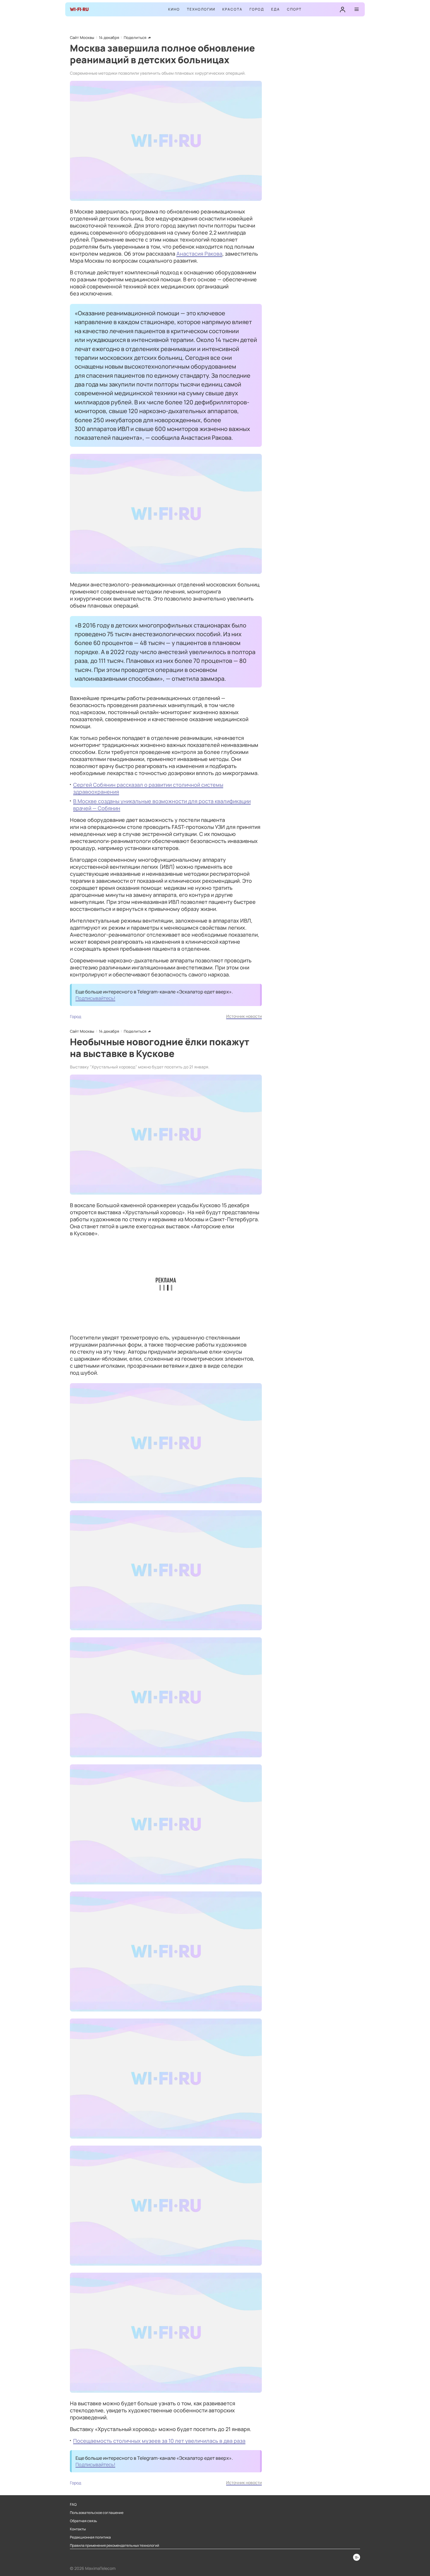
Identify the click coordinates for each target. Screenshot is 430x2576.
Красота (232, 9)
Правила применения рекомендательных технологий (115, 2546)
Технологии (201, 9)
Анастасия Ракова (199, 254)
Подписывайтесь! (95, 998)
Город (257, 9)
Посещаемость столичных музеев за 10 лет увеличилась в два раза (159, 2441)
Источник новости (244, 1016)
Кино (174, 9)
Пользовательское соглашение (97, 2513)
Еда (276, 9)
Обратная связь (84, 2521)
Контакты (78, 2529)
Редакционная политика (90, 2537)
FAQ (73, 2505)
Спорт (294, 9)
